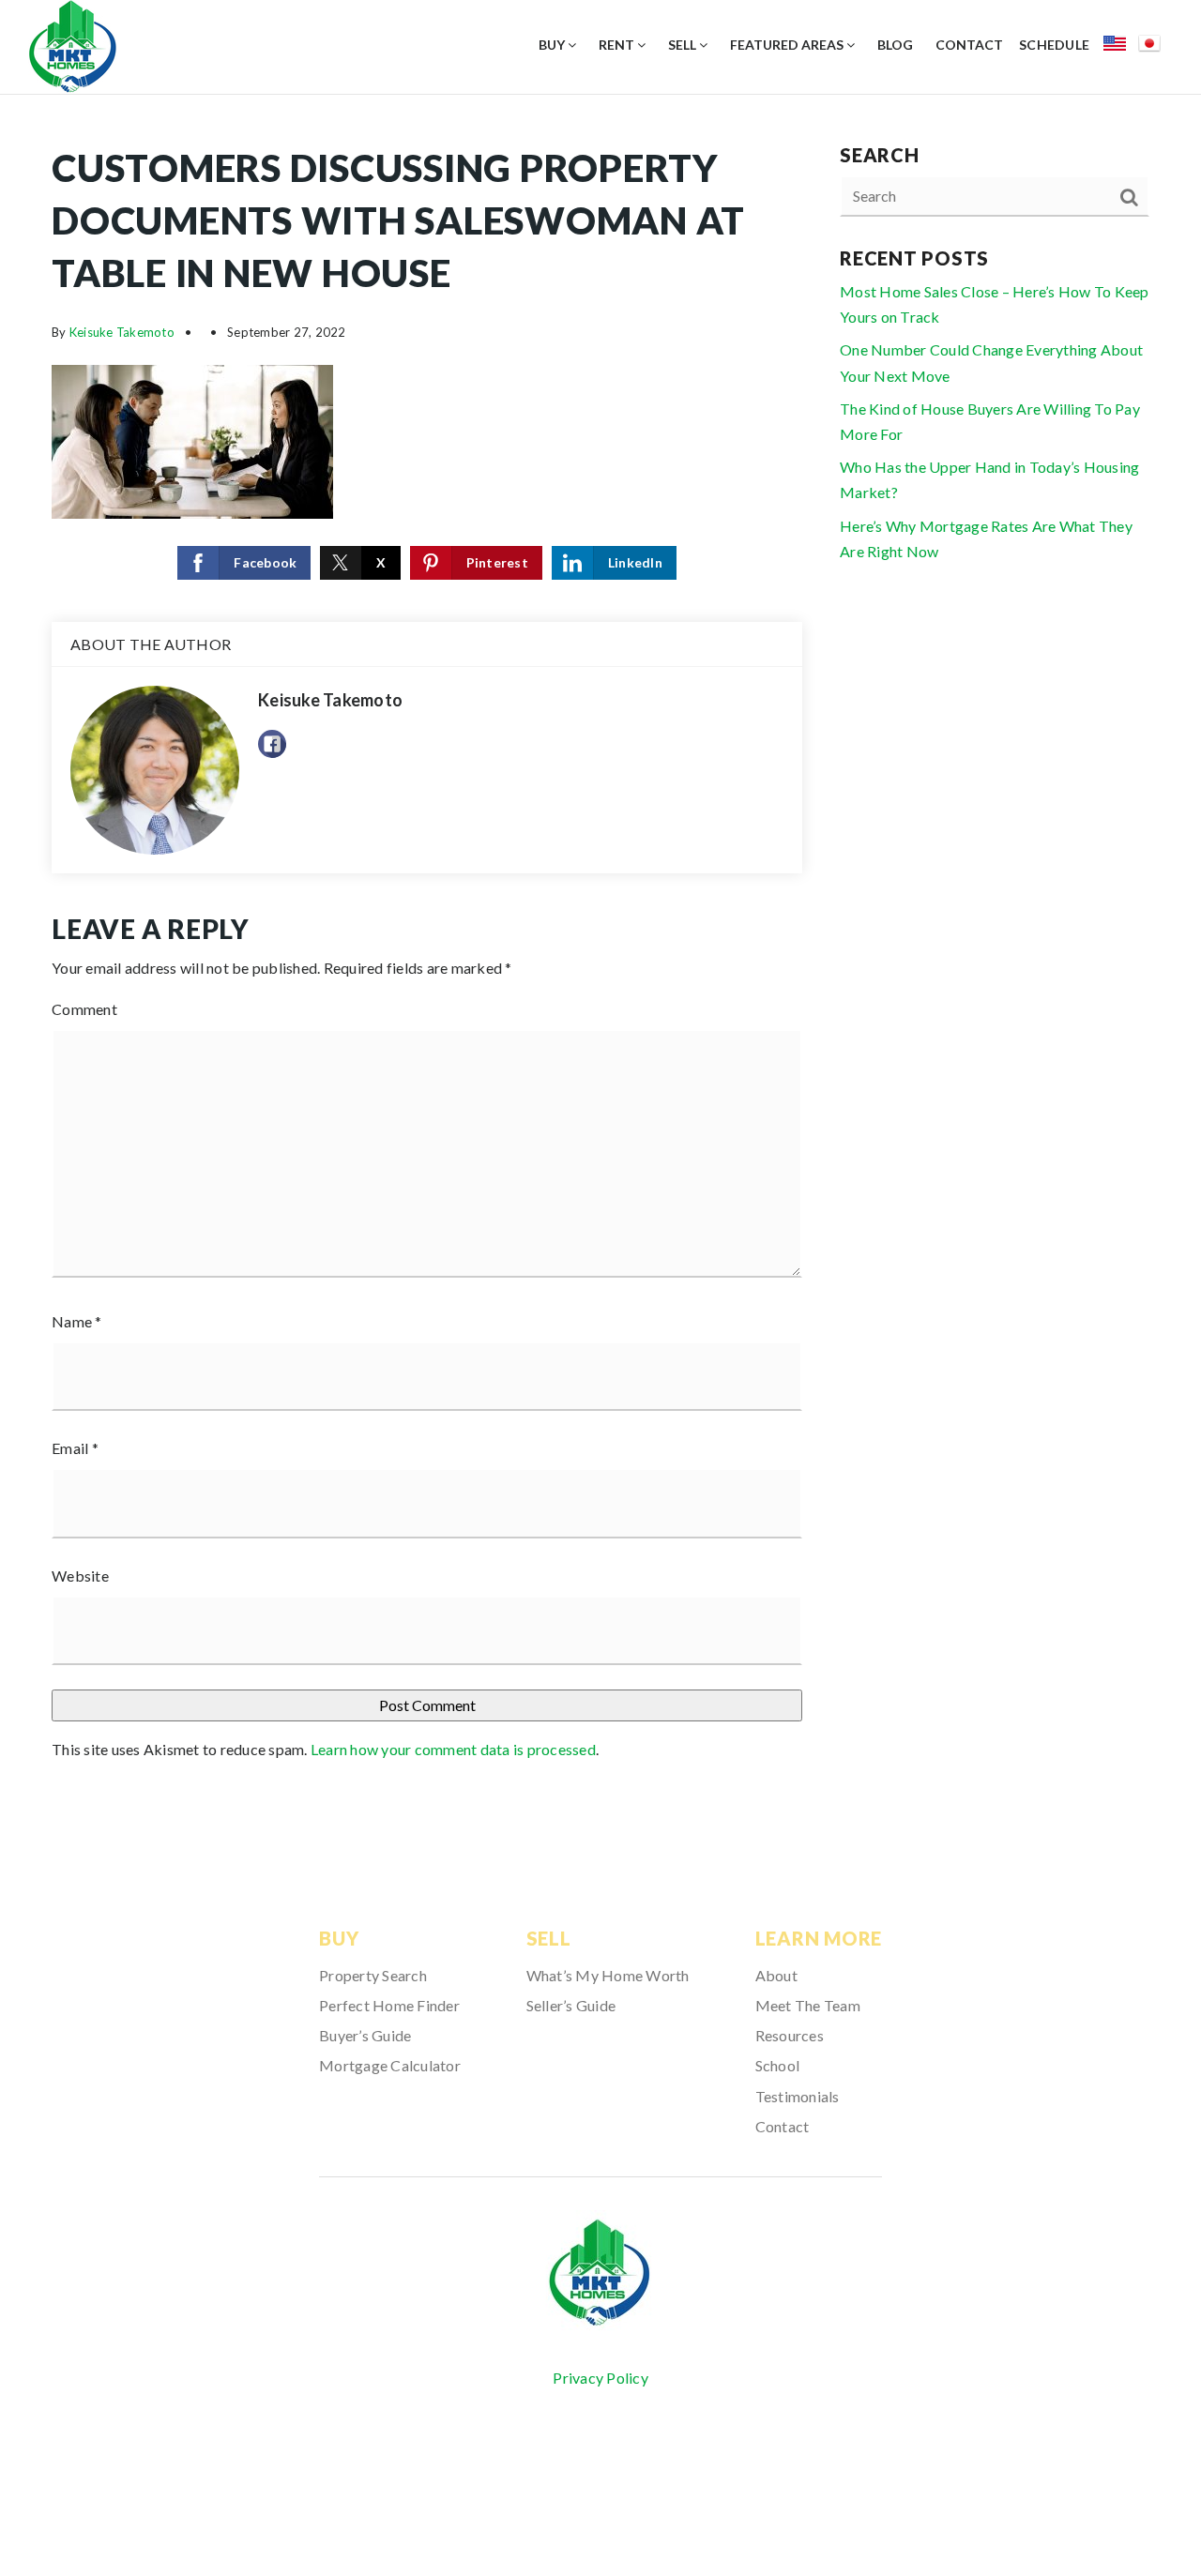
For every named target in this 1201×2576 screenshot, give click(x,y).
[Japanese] (1155, 46)
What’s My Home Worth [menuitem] (608, 1975)
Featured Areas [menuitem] (788, 45)
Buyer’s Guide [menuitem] (365, 2035)
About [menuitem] (776, 1975)
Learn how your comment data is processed (453, 1749)
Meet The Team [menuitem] (808, 2005)
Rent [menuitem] (618, 45)
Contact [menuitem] (969, 45)
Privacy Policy (600, 2378)
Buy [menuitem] (553, 45)
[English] (1121, 46)
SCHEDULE (1054, 45)
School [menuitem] (778, 2065)
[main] (600, 959)
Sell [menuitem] (684, 45)
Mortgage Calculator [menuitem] (390, 2065)
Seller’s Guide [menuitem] (571, 2005)
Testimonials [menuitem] (798, 2096)
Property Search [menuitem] (373, 1975)
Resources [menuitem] (790, 2035)
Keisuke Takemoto (122, 332)
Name (77, 1321)
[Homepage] (600, 2273)
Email (75, 1448)
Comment (84, 1009)
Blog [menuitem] (895, 45)
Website (80, 1576)
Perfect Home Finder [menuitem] (389, 2005)
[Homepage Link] (73, 45)
